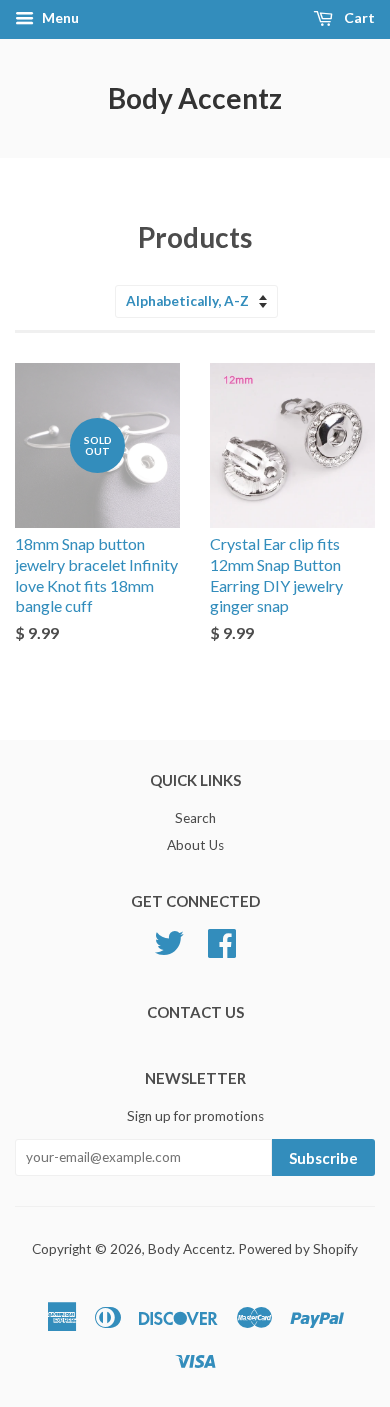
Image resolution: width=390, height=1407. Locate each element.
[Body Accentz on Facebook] (222, 941)
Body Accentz (195, 98)
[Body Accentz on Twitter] (169, 941)
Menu (59, 17)
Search (195, 818)
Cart (358, 17)
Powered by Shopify (298, 1249)
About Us (195, 845)
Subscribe (323, 1158)
